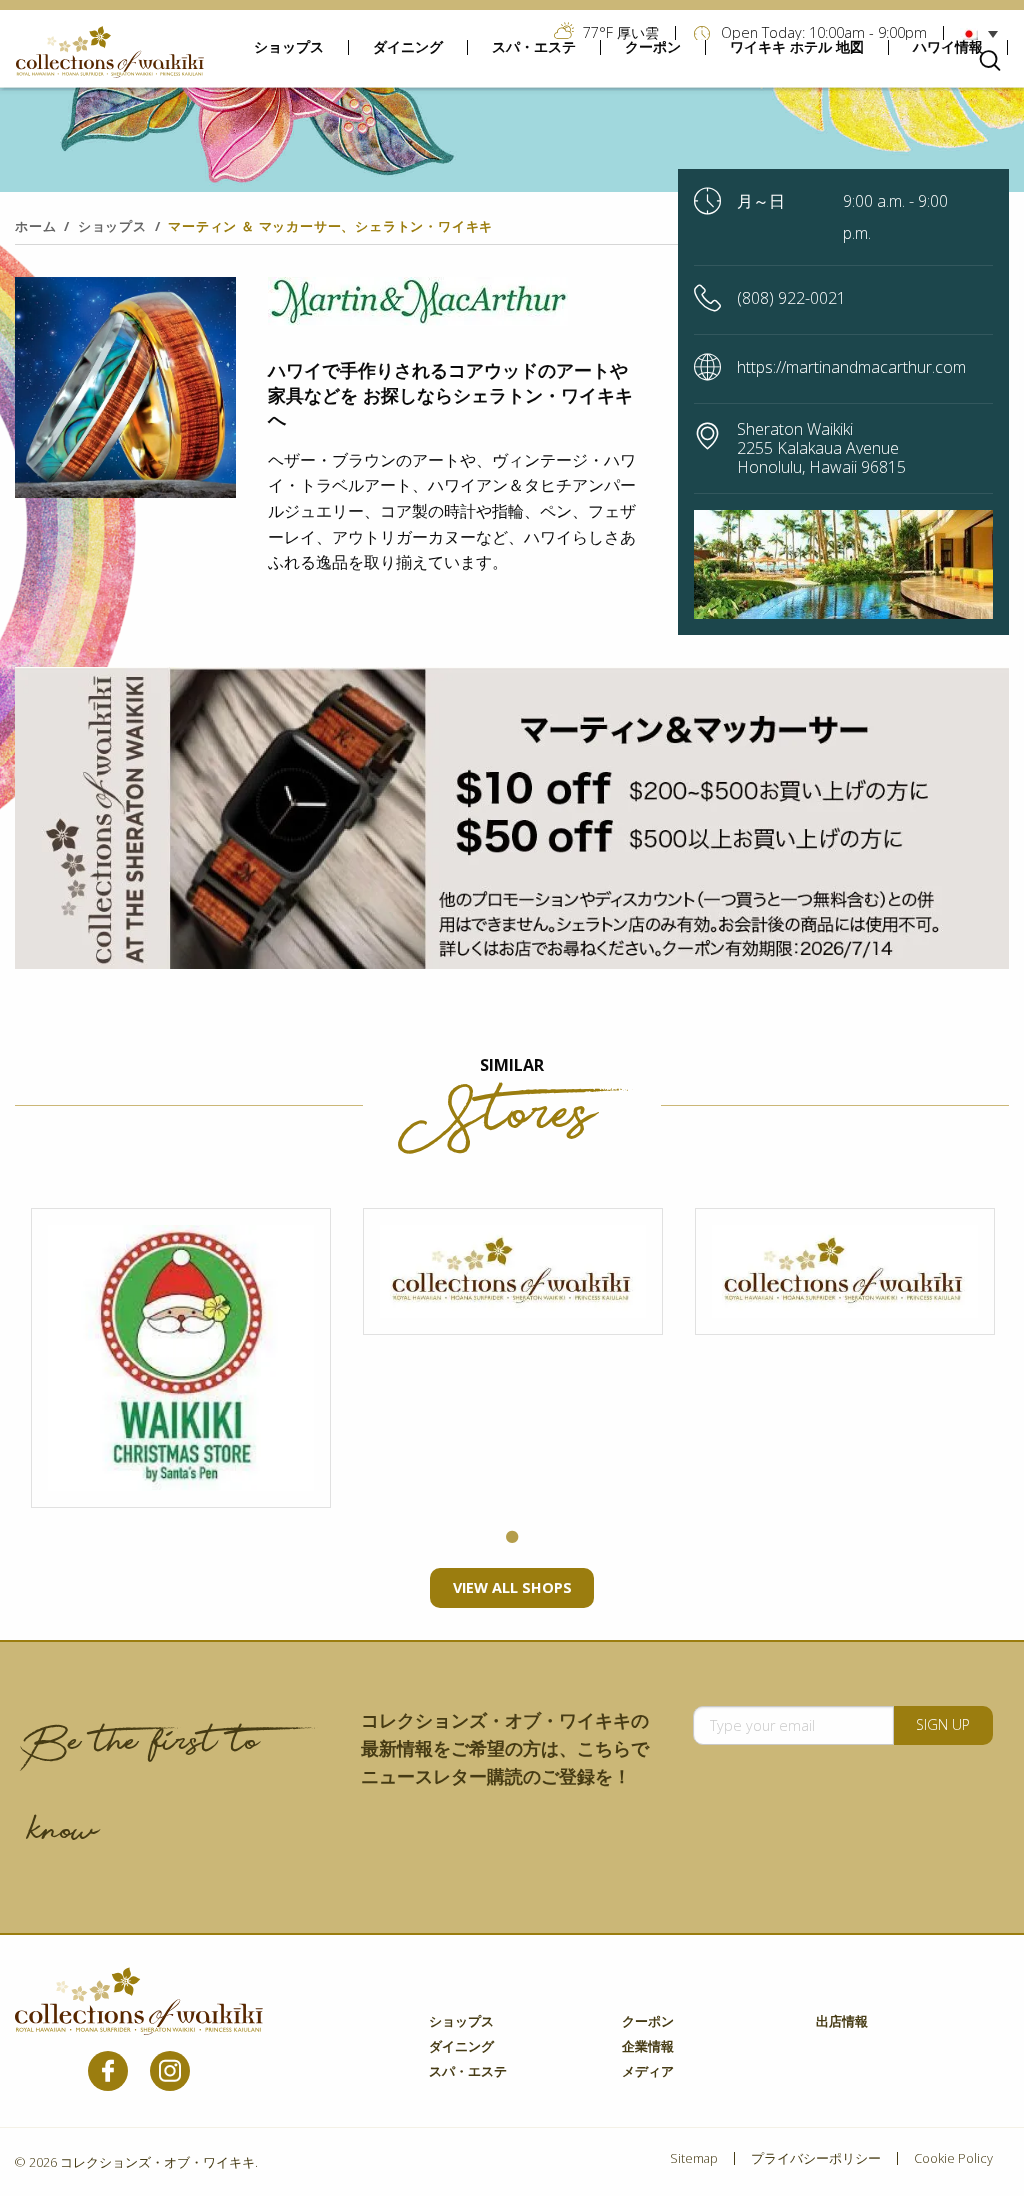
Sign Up (943, 1724)
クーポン (653, 47)
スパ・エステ (534, 47)
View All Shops (512, 1587)
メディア (648, 2072)
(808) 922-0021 (791, 298)
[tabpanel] (181, 1358)
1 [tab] (512, 1538)
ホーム (35, 226)
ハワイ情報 (948, 47)
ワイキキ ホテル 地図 (797, 47)
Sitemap (694, 2158)
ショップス (289, 47)
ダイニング (408, 47)
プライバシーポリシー (816, 2158)
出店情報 (842, 2022)
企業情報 (648, 2047)
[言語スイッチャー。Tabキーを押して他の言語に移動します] (984, 33)
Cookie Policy (953, 2158)
